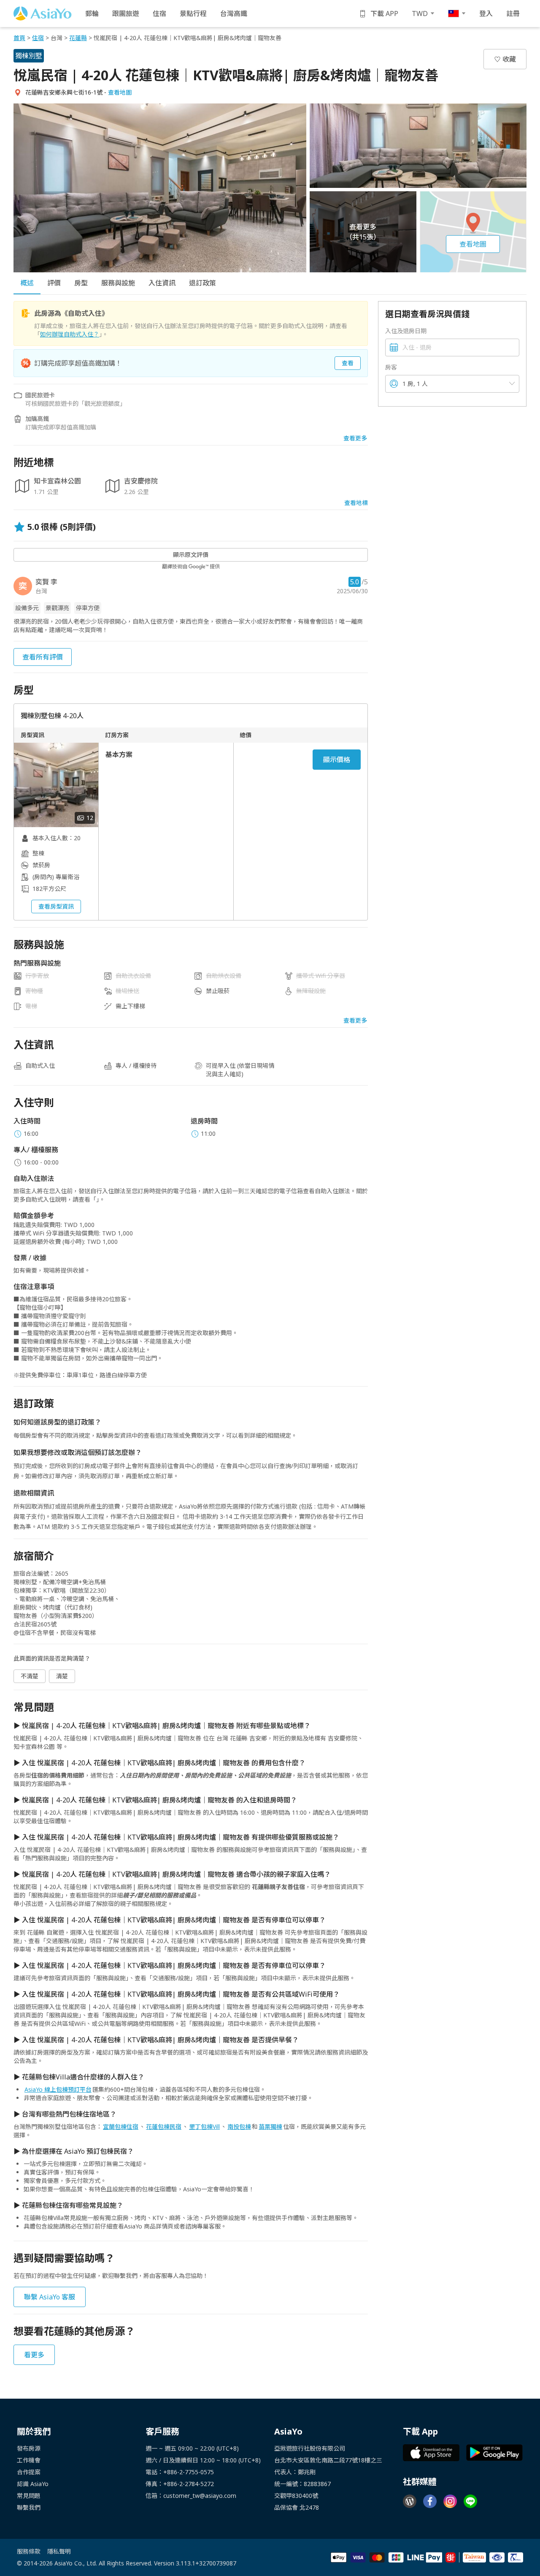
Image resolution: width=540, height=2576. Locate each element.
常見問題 (29, 2496)
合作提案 (29, 2472)
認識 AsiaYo (33, 2484)
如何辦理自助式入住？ (70, 334)
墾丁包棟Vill (204, 2127)
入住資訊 (162, 283)
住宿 (159, 14)
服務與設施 (118, 283)
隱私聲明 (59, 2551)
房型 (81, 283)
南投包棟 (239, 2127)
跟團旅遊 (126, 14)
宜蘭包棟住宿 (121, 2127)
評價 (54, 283)
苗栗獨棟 (270, 2127)
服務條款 (29, 2551)
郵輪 (92, 14)
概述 (27, 283)
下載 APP (384, 14)
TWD (420, 14)
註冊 (513, 14)
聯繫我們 (29, 2507)
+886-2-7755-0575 (189, 2472)
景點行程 (193, 14)
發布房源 (29, 2448)
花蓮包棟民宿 (164, 2127)
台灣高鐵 (234, 14)
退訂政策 (202, 283)
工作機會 (29, 2460)
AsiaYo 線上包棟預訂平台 (58, 2089)
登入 (486, 14)
